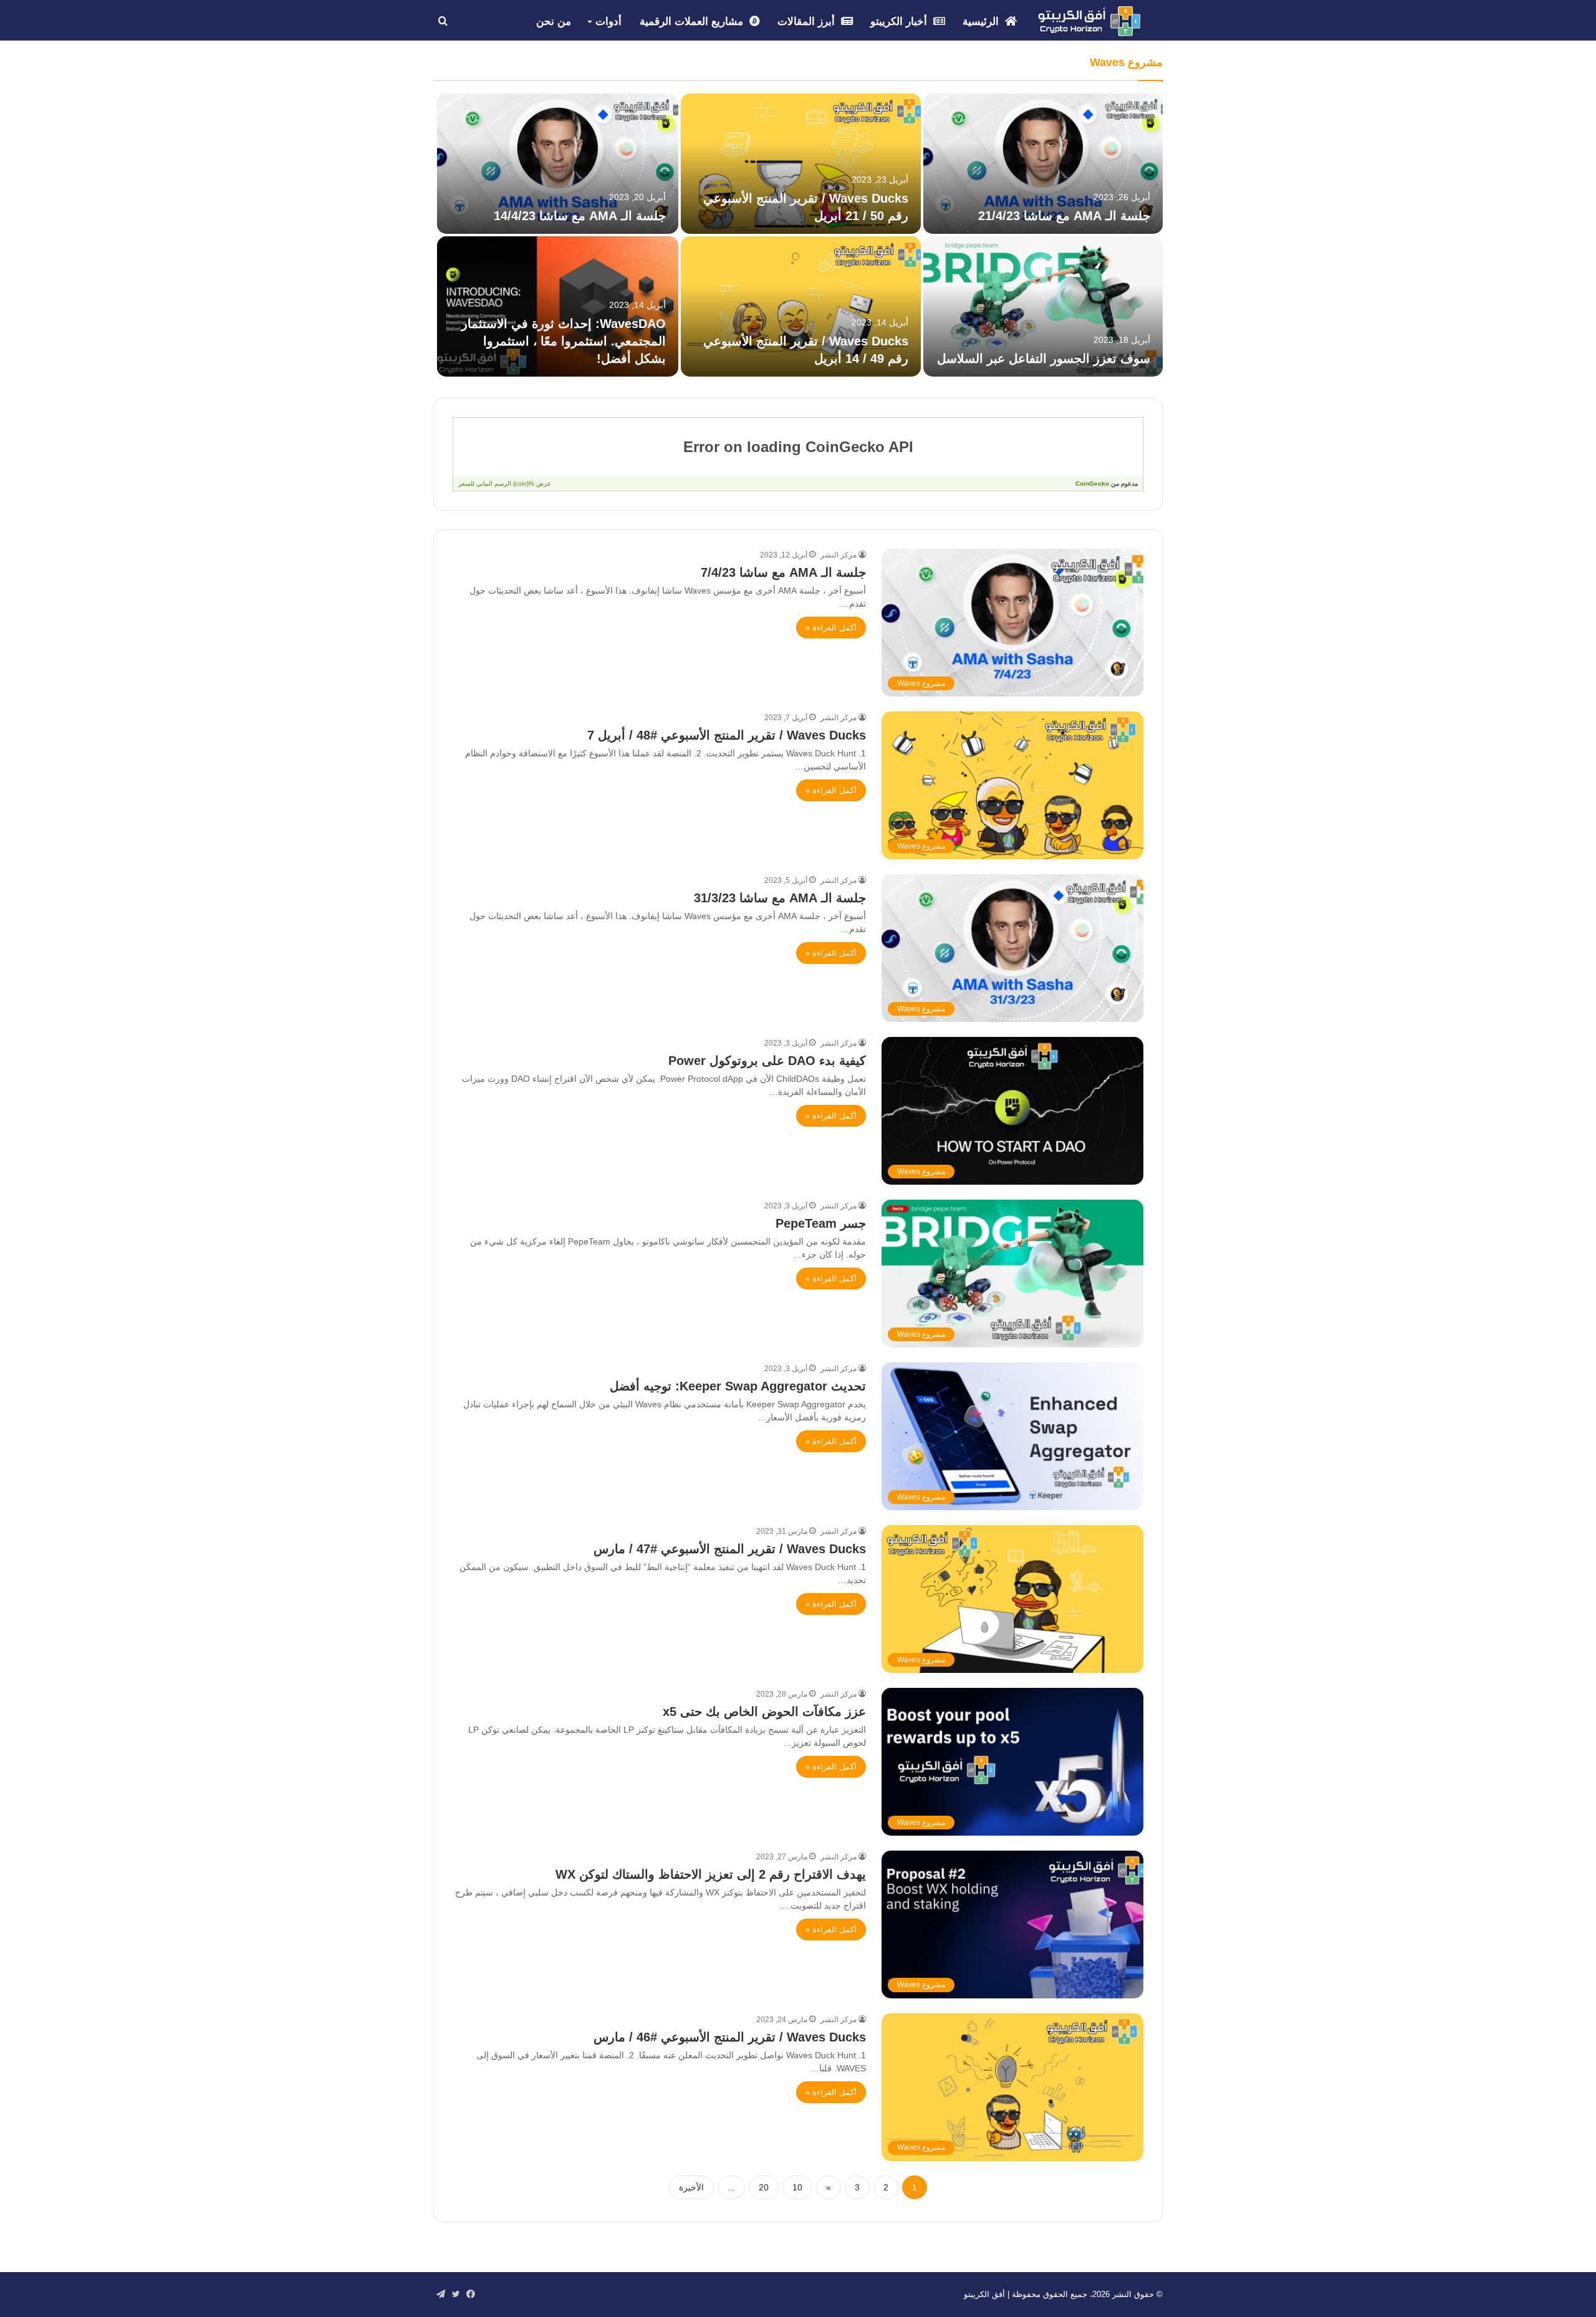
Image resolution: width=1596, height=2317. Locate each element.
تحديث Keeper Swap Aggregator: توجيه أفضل (738, 1386)
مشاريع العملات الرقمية (693, 22)
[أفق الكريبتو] (1089, 21)
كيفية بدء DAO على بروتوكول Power (767, 1061)
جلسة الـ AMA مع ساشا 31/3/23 (780, 898)
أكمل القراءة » (831, 628)
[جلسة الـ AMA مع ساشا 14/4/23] (558, 164)
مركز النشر (839, 555)
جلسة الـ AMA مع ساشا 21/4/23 (1064, 216)
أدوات (608, 22)
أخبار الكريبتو (900, 22)
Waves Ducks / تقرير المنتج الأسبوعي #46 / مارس (730, 2037)
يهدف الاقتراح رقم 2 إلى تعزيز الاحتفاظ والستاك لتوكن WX (711, 1874)
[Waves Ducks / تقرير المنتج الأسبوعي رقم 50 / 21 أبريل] (800, 164)
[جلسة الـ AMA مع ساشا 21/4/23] (1043, 164)
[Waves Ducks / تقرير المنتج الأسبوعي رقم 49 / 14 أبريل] (800, 306)
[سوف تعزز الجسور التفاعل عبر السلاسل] (1043, 306)
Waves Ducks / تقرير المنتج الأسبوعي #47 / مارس (730, 1549)
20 (764, 2187)
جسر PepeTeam (821, 1223)
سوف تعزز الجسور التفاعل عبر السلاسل (1044, 359)
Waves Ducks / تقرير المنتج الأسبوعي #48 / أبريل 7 (727, 735)
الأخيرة (691, 2187)
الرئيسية (982, 22)
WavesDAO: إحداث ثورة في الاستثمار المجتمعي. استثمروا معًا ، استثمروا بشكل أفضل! (564, 341)
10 (797, 2187)
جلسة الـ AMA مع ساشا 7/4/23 (783, 572)
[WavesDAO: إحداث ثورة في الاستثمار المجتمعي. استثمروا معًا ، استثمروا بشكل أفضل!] (558, 306)
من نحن (554, 22)
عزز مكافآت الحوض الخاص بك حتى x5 (764, 1712)
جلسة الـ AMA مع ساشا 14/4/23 (580, 216)
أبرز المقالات (808, 22)
